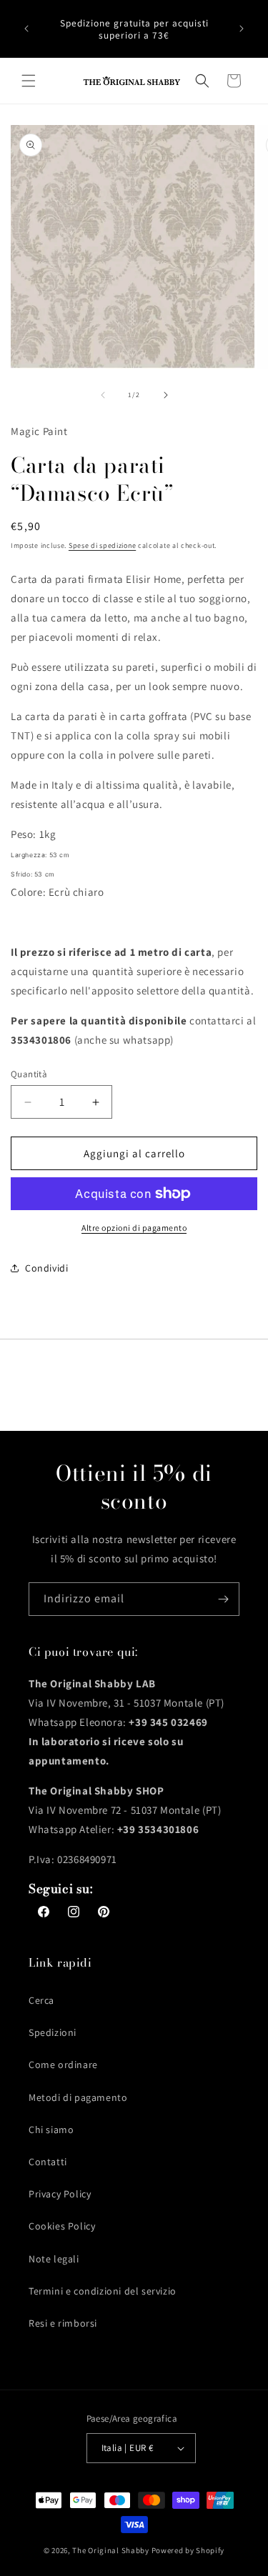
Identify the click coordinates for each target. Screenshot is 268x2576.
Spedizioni (53, 2032)
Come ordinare (63, 2065)
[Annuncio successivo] (242, 29)
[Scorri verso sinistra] (103, 395)
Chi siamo (51, 2130)
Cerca (41, 2000)
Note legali (54, 2259)
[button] (29, 81)
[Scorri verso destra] (166, 395)
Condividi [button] (46, 1268)
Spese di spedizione (102, 545)
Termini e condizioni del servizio (103, 2291)
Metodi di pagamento (78, 2097)
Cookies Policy (62, 2226)
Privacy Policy (60, 2194)
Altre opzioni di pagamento (134, 1228)
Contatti (48, 2162)
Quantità (29, 1074)
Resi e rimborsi (63, 2323)
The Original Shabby (110, 2550)
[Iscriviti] (223, 1599)
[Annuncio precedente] (26, 29)
